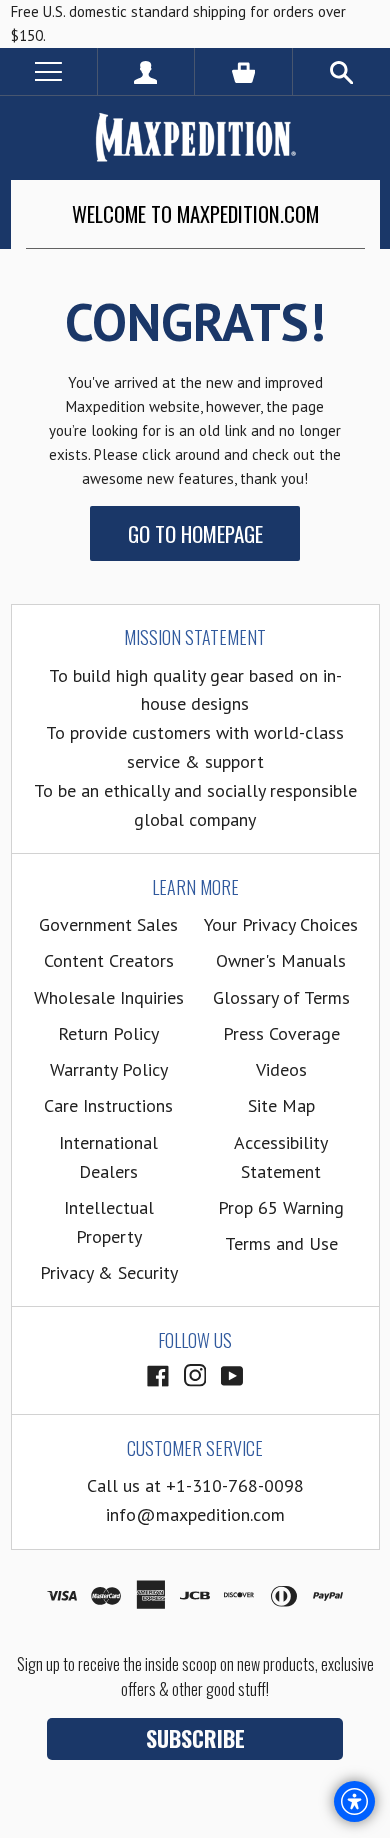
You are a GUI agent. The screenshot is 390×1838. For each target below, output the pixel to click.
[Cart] (243, 71)
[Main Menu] (48, 71)
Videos (281, 1069)
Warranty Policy (109, 1069)
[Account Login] (146, 71)
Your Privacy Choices (281, 924)
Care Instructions (108, 1105)
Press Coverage (281, 1033)
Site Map (281, 1105)
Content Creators (109, 960)
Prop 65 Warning (281, 1207)
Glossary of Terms (281, 997)
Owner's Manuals (281, 960)
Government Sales (108, 924)
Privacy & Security (109, 1272)
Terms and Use (281, 1243)
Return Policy (108, 1033)
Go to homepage (195, 533)
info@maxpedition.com (195, 1514)
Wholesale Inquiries (109, 997)
